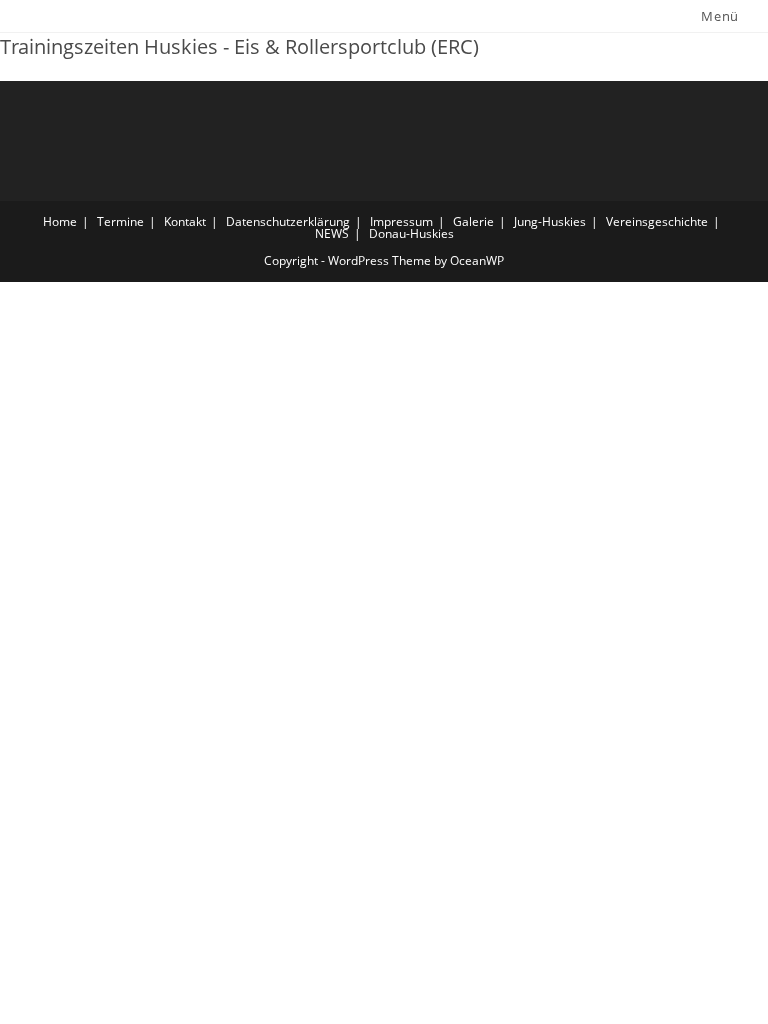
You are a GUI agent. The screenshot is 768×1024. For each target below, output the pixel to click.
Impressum (401, 221)
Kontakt (185, 221)
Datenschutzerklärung (288, 221)
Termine (120, 221)
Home (60, 221)
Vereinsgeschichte (657, 221)
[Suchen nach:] (755, 16)
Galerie (473, 221)
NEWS (332, 233)
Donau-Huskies (411, 233)
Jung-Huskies (550, 221)
